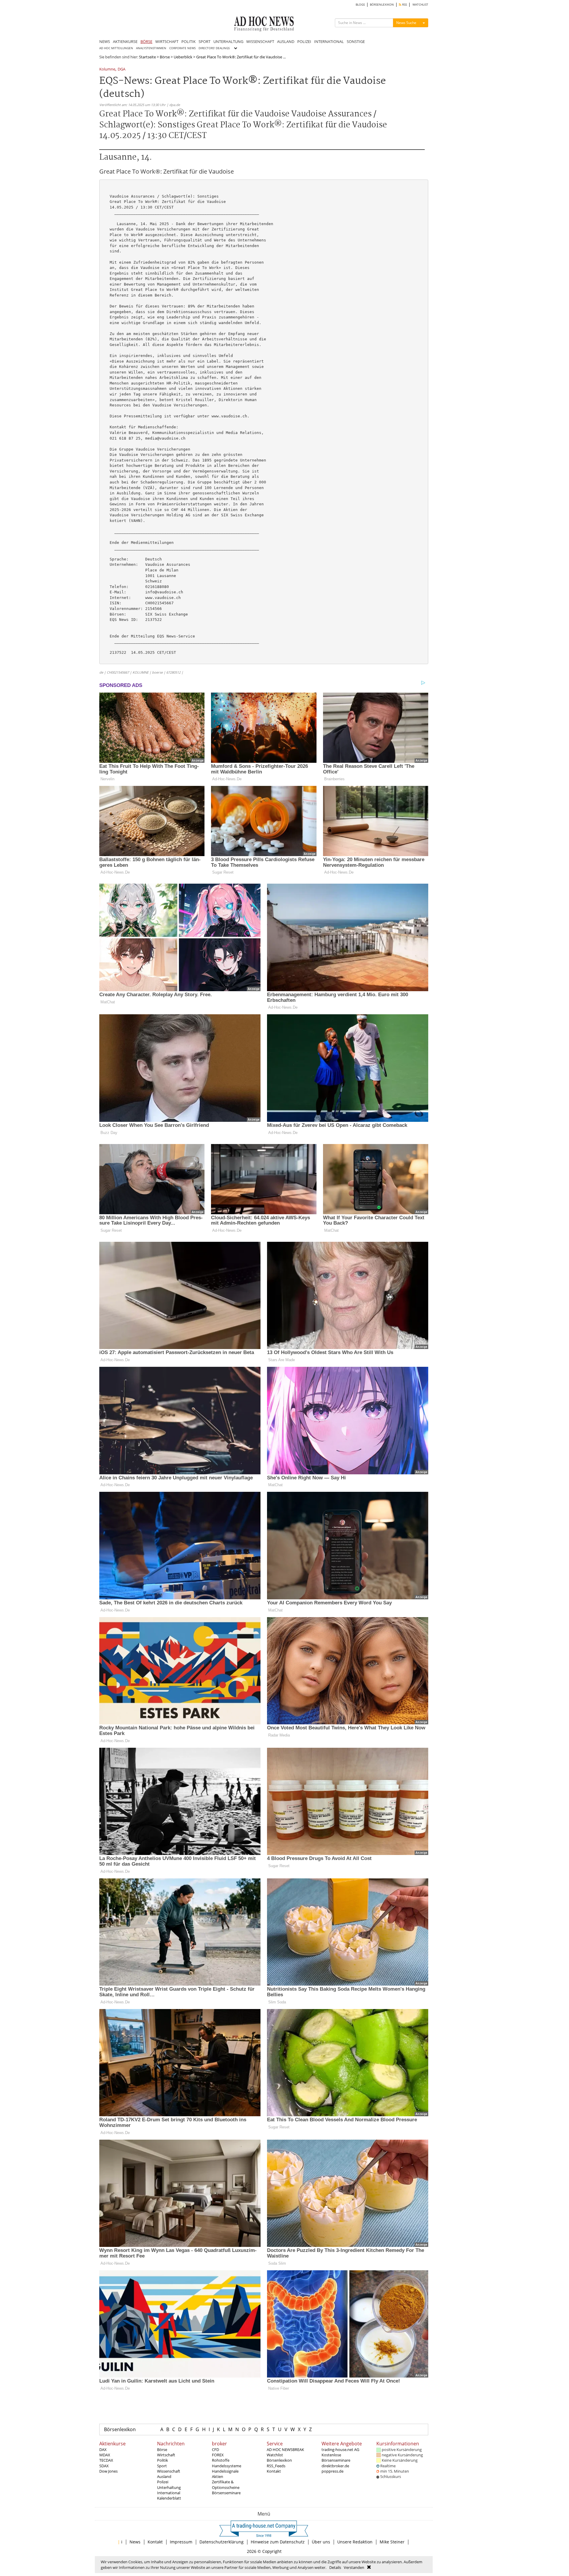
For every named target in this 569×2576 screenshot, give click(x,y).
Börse (165, 57)
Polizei (163, 2482)
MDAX (105, 2455)
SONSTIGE (356, 41)
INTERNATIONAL (329, 41)
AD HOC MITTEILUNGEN (116, 48)
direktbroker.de (335, 2466)
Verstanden (354, 2567)
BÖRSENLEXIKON (382, 5)
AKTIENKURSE (125, 41)
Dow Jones (108, 2471)
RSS (404, 5)
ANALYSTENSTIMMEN (151, 48)
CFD (215, 2450)
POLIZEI (304, 41)
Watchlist (275, 2455)
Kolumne (107, 69)
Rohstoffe (221, 2460)
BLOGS (360, 5)
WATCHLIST (420, 5)
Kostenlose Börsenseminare (336, 2458)
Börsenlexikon (120, 2429)
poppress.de (333, 2471)
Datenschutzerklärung (222, 2542)
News (135, 2542)
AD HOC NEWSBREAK (285, 2450)
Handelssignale (225, 2471)
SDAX (104, 2466)
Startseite (147, 57)
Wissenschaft (169, 2471)
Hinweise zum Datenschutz (278, 2542)
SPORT (204, 41)
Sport (162, 2466)
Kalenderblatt (169, 2498)
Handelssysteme (227, 2466)
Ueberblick (183, 57)
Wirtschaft (166, 2455)
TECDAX (106, 2460)
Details (335, 2567)
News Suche (406, 23)
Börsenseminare (226, 2493)
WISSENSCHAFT (260, 41)
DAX (103, 2450)
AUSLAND (286, 41)
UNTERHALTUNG (228, 41)
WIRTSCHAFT (167, 41)
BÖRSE (146, 41)
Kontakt (274, 2471)
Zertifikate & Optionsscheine (226, 2484)
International (169, 2493)
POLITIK (188, 41)
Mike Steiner (392, 2542)
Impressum (181, 2542)
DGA (122, 69)
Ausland (164, 2476)
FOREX (218, 2455)
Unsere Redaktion (355, 2542)
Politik (163, 2460)
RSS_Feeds (276, 2466)
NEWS (105, 41)
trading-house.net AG (340, 2450)
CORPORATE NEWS (182, 48)
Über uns (321, 2542)
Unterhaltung (169, 2487)
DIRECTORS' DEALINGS (214, 48)
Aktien (218, 2476)
